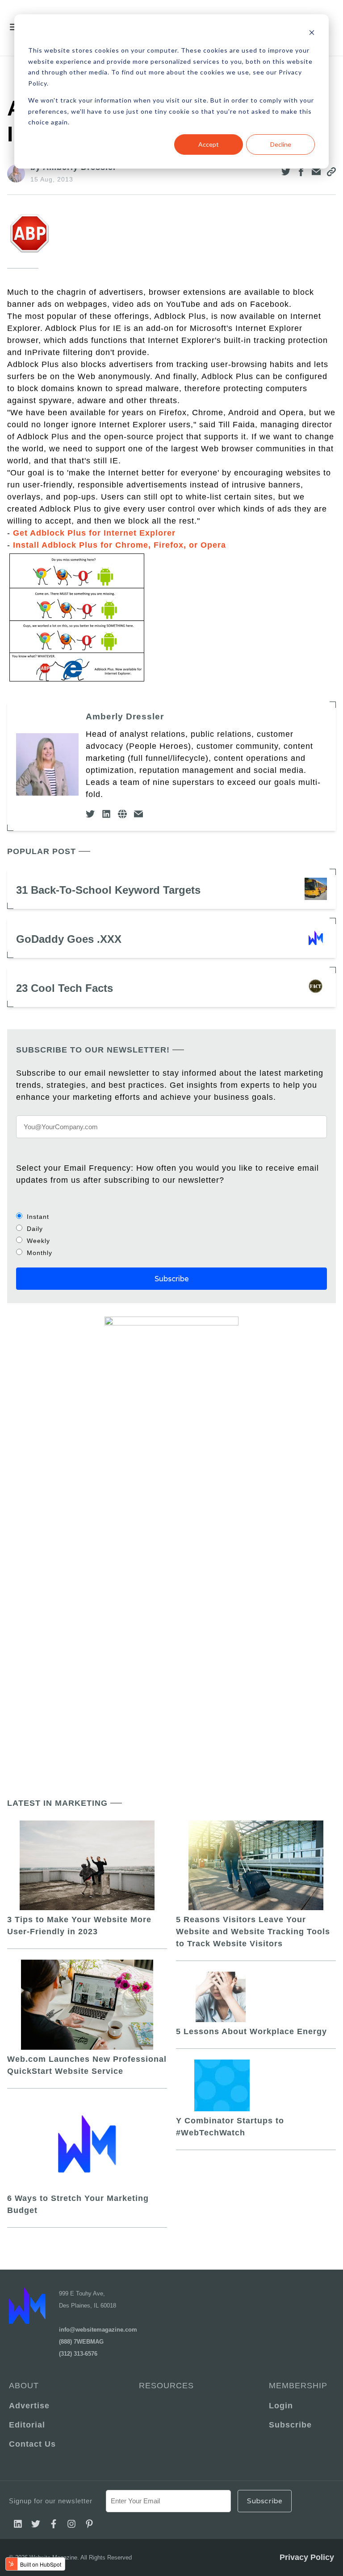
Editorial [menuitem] (27, 2425)
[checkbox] (171, 1234)
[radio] (171, 1216)
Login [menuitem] (281, 2406)
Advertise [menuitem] (29, 2406)
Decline (281, 144)
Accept (209, 144)
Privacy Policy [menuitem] (307, 2557)
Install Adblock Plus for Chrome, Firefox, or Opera (121, 545)
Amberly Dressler (125, 716)
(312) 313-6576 (78, 2354)
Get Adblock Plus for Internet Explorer (94, 533)
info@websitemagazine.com (98, 2330)
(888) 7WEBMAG (81, 2342)
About (24, 2386)
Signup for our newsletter (51, 2501)
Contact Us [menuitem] (32, 2444)
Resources (166, 2386)
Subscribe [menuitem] (290, 2425)
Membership (298, 2386)
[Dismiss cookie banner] (312, 34)
